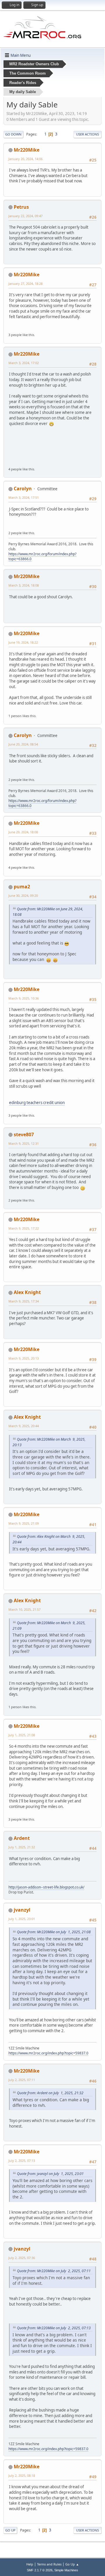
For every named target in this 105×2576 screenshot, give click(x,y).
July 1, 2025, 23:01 (22, 1919)
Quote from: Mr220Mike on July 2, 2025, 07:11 (54, 2271)
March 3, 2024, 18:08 (24, 585)
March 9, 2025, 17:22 (24, 1228)
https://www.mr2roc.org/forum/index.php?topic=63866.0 (42, 556)
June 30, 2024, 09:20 (23, 895)
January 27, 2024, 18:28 (26, 283)
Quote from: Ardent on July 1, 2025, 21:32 (50, 2093)
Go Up (10, 2530)
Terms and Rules (49, 2564)
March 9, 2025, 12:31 (24, 1143)
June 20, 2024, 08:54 (23, 744)
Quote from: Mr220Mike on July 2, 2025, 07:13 (54, 2328)
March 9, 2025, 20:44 (24, 1426)
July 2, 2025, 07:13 (22, 2161)
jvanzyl (22, 1910)
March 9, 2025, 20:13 (24, 1358)
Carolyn (23, 489)
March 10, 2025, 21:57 (24, 1609)
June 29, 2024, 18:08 (23, 832)
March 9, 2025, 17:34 (24, 1301)
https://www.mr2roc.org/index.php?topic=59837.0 (48, 2053)
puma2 (22, 887)
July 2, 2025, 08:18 (22, 2475)
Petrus (21, 207)
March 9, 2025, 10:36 (24, 998)
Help (30, 2564)
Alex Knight (27, 1292)
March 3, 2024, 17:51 (24, 497)
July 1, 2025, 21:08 (22, 1735)
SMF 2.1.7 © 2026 (40, 2570)
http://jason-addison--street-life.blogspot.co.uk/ (46, 1887)
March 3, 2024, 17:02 (24, 363)
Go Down (13, 134)
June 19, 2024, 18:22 (23, 642)
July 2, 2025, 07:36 (22, 2258)
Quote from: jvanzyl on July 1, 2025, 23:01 (50, 2174)
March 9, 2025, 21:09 (24, 1523)
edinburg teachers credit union (37, 1103)
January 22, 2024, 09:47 (26, 216)
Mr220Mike (27, 150)
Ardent (22, 1838)
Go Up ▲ (72, 2564)
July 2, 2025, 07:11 (22, 2080)
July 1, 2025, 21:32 (22, 1847)
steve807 (24, 1134)
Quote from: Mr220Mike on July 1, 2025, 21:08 (54, 1932)
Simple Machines (66, 2570)
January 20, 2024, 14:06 (26, 159)
